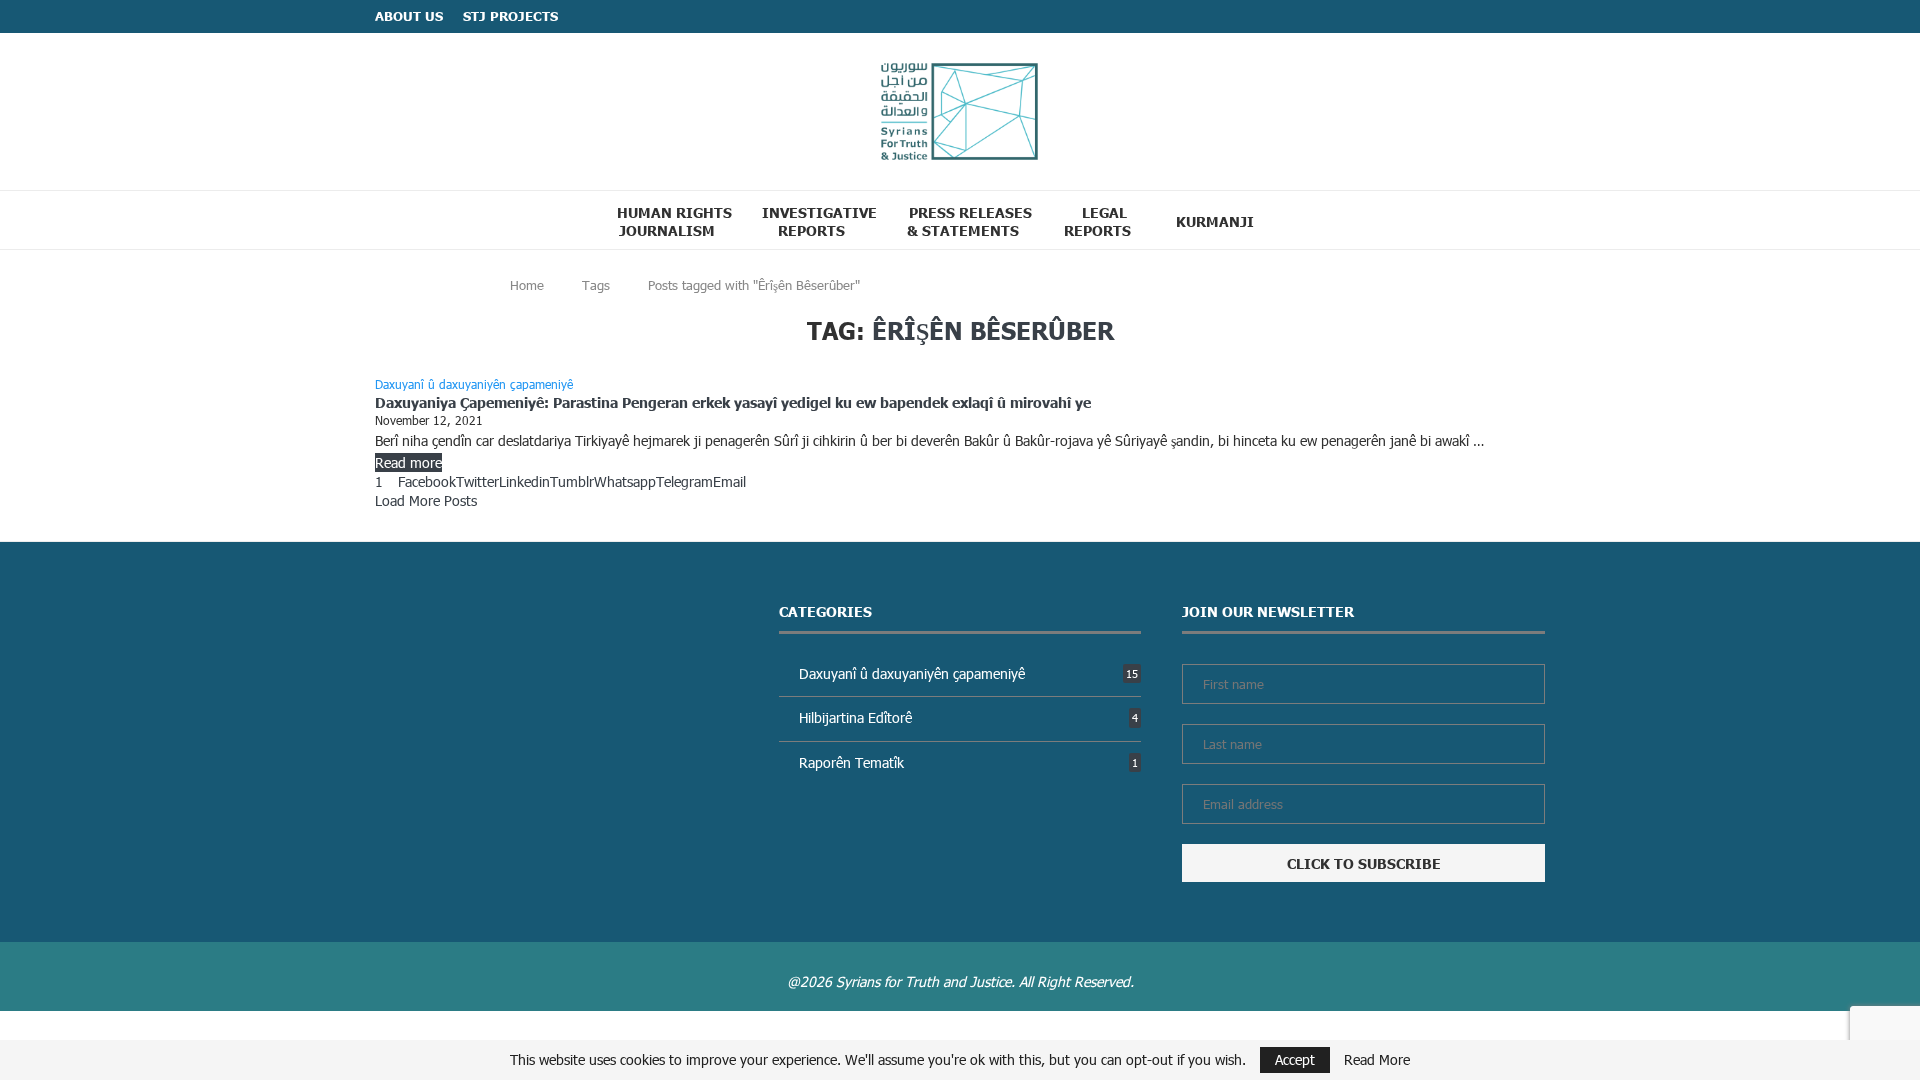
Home (527, 285)
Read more (408, 462)
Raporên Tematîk (969, 762)
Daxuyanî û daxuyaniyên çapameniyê (969, 673)
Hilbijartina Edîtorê (969, 717)
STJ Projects (510, 16)
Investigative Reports (819, 221)
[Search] (1309, 220)
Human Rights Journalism (674, 221)
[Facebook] (1500, 16)
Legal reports (1097, 221)
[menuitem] (1222, 221)
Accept (1295, 1059)
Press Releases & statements (969, 221)
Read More (1377, 1060)
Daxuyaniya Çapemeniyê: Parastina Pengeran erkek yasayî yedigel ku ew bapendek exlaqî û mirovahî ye (733, 402)
